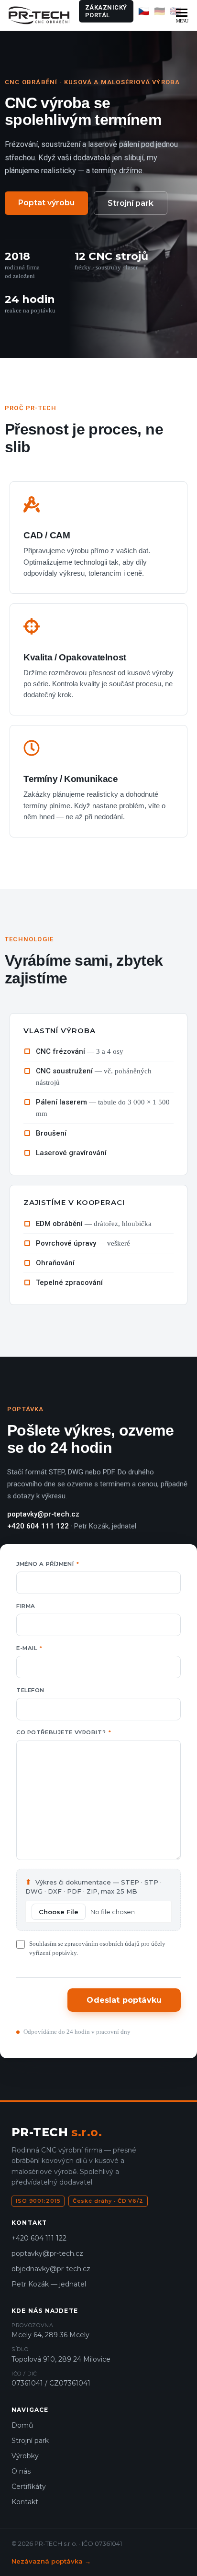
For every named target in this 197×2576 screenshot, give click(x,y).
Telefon (30, 1690)
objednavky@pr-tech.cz (51, 2269)
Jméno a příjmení (48, 1564)
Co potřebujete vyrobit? (64, 1732)
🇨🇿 (144, 11)
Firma (26, 1606)
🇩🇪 (160, 11)
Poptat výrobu (46, 203)
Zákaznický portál (106, 11)
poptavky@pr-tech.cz (47, 2253)
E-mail (29, 1648)
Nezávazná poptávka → (51, 2561)
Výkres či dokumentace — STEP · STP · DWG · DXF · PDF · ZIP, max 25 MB (93, 1887)
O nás (21, 2471)
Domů (22, 2425)
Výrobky (25, 2456)
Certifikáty (29, 2487)
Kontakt (25, 2502)
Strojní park (131, 203)
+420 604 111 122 (39, 2238)
